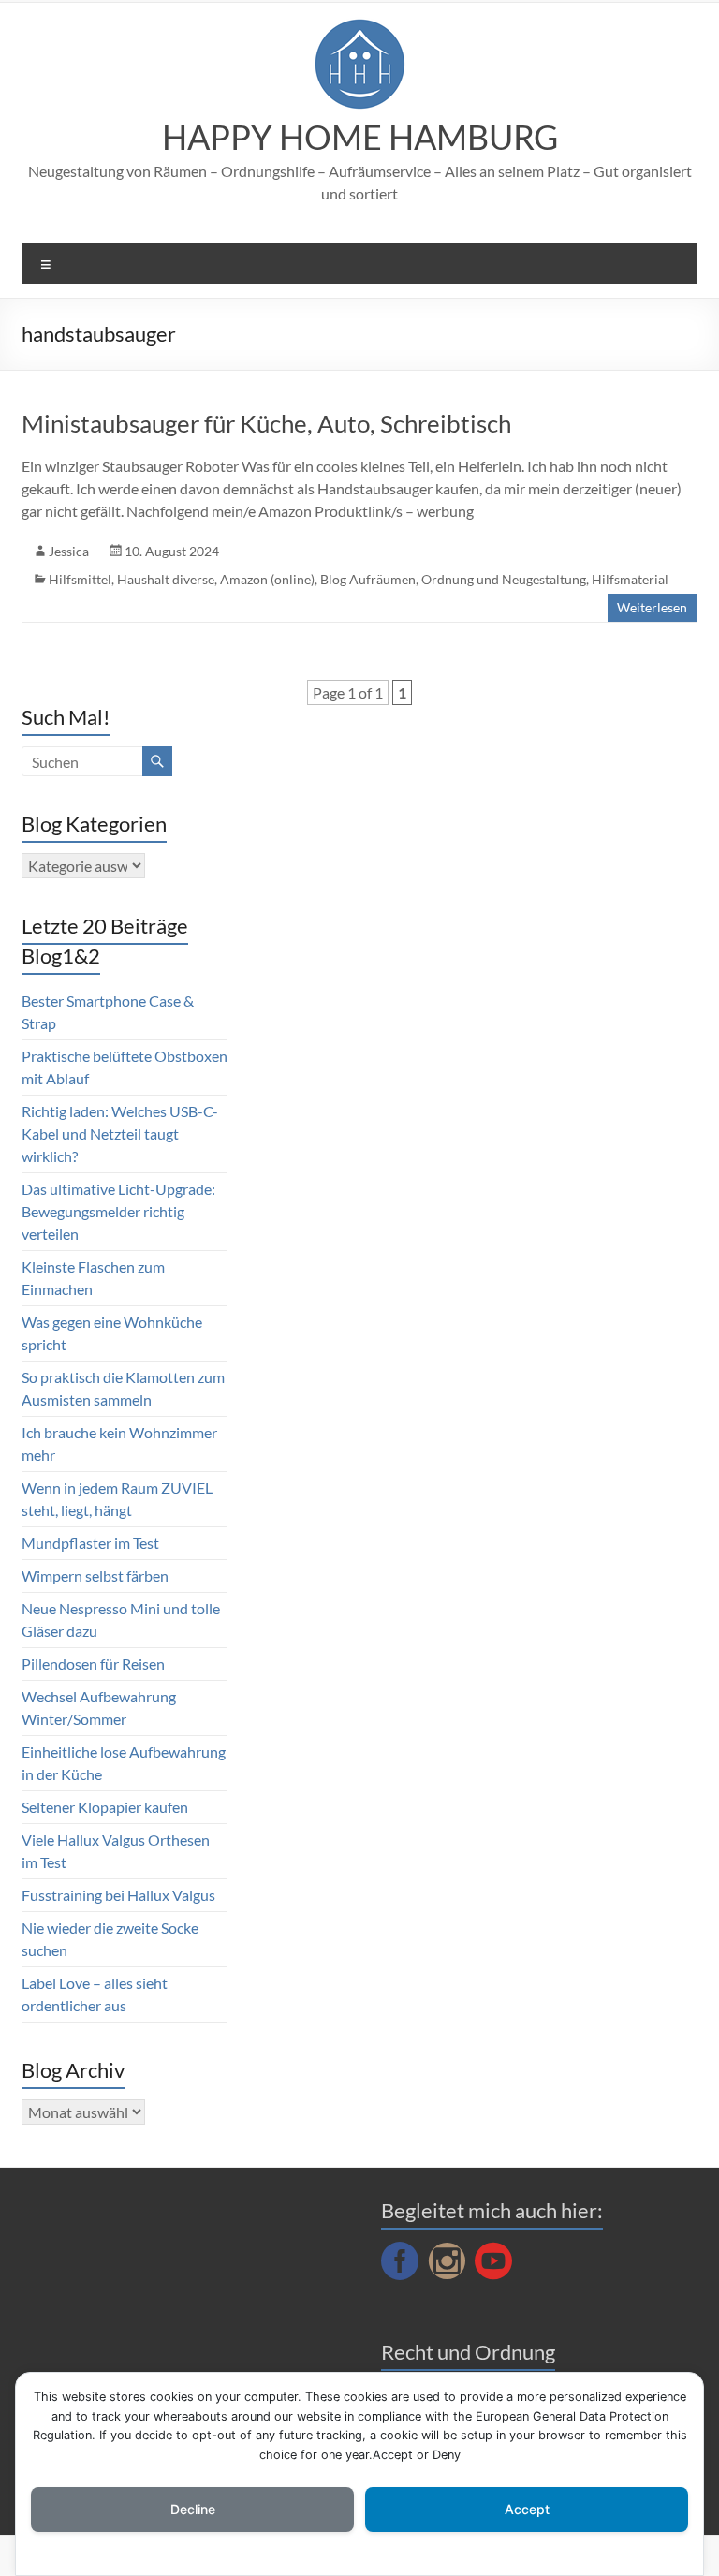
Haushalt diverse (166, 579)
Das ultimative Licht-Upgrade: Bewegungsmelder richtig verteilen (118, 1211)
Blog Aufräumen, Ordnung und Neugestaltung (453, 579)
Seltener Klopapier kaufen (105, 1807)
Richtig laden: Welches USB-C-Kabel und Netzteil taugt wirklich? (120, 1133)
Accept (527, 2509)
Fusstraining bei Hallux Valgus (118, 1895)
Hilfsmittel (80, 579)
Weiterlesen (652, 607)
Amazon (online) (267, 579)
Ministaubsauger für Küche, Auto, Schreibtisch (266, 423)
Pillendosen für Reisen (93, 1663)
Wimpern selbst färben (95, 1575)
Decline (193, 2509)
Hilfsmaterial (630, 579)
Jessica (69, 551)
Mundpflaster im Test (90, 1543)
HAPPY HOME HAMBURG (360, 137)
